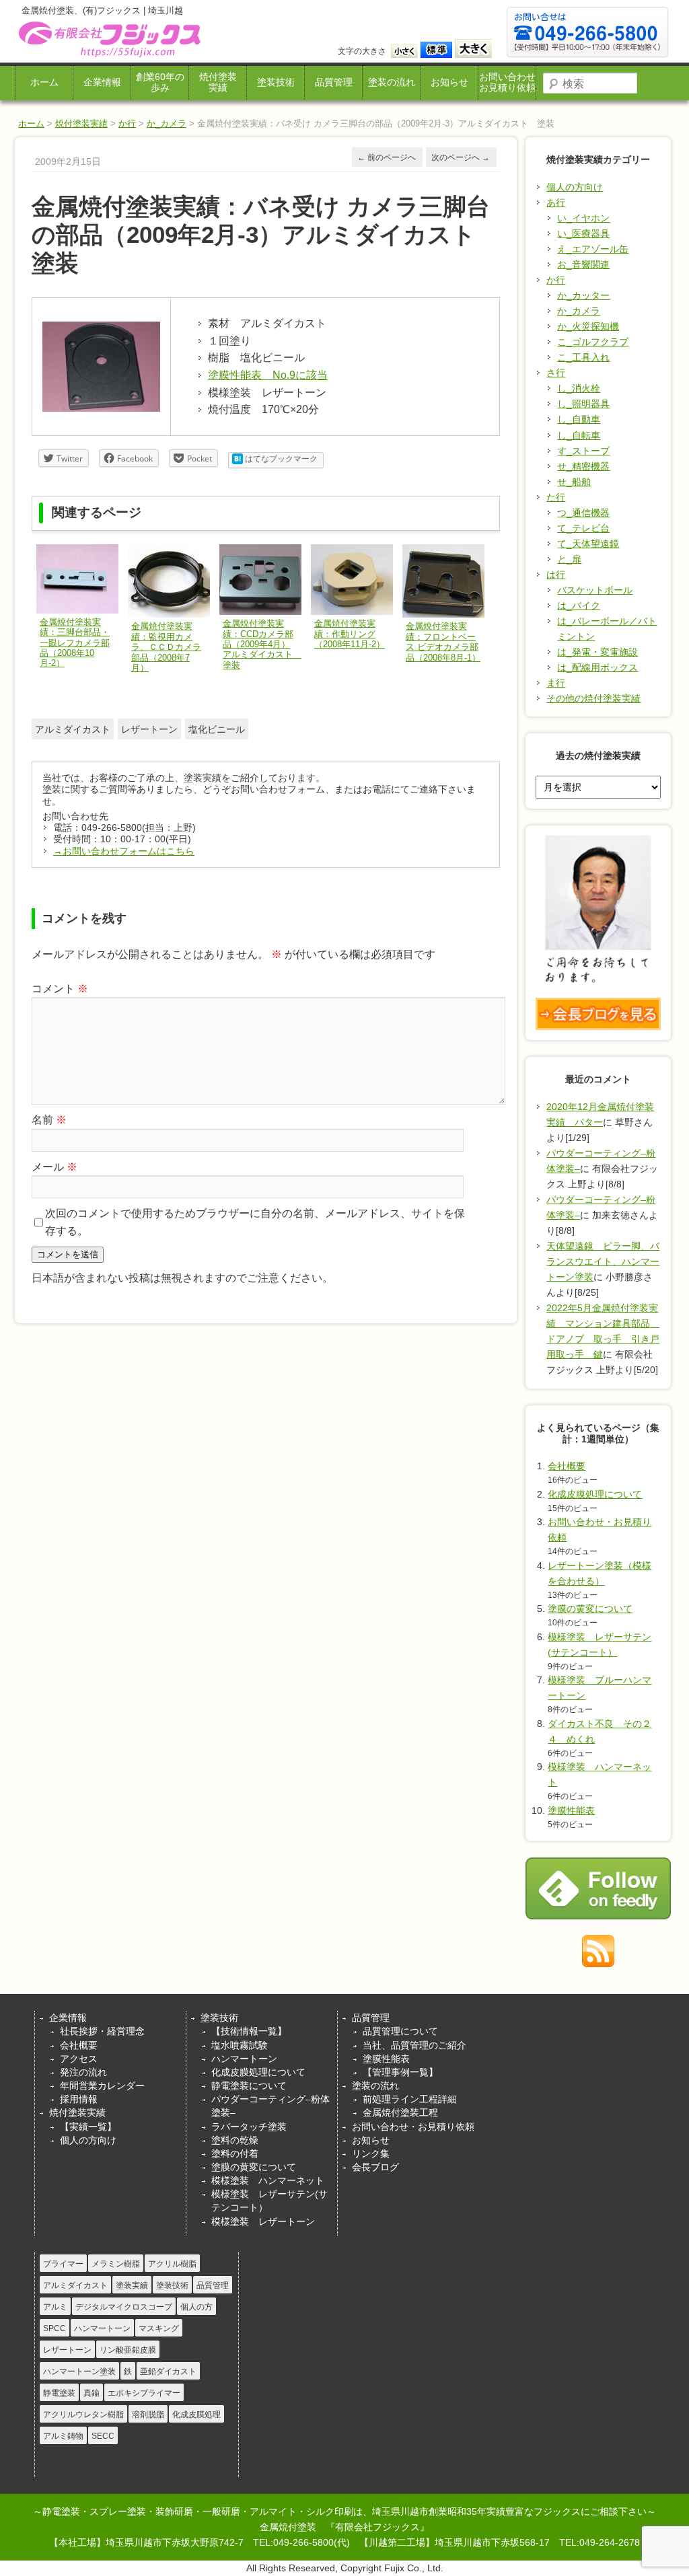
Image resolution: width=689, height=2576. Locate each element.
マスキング (159, 2328)
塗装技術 (276, 82)
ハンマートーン (244, 2059)
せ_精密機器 (583, 466)
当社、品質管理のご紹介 (414, 2045)
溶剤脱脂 (148, 2415)
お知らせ (449, 82)
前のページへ (387, 157)
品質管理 (334, 82)
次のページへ (461, 157)
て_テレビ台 (583, 528)
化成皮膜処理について (595, 1494)
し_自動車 (579, 419)
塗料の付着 (235, 2154)
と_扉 (569, 559)
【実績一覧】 (88, 2127)
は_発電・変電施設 (597, 652)
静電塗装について (249, 2086)
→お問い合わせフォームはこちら (124, 851)
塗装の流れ (392, 82)
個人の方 (196, 2307)
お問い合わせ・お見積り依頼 (413, 2127)
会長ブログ (375, 2167)
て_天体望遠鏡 (588, 544)
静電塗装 (59, 2393)
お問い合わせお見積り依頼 (507, 82)
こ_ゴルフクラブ (593, 342)
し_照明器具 (583, 404)
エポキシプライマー (144, 2393)
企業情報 (102, 82)
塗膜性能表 (571, 1810)
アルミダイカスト (73, 729)
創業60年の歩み (160, 82)
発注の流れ (83, 2072)
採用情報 (79, 2099)
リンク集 (371, 2154)
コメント (60, 989)
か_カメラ (167, 123)
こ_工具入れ (583, 357)
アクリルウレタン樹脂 (83, 2415)
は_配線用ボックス (597, 667)
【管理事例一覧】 (400, 2072)
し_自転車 (579, 435)
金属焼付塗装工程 (400, 2112)
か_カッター (583, 295)
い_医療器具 (583, 233)
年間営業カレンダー (102, 2086)
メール (55, 1167)
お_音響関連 (583, 264)
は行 (556, 575)
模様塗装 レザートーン (263, 2221)
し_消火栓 (579, 388)
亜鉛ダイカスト (168, 2371)
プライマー (63, 2264)
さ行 (556, 373)
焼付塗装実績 (218, 82)
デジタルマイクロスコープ (124, 2307)
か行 (127, 123)
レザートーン (149, 729)
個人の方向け (575, 187)
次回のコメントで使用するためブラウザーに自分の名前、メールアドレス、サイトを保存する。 (255, 1222)
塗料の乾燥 (235, 2140)
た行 (556, 497)
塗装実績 (132, 2285)
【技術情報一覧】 (249, 2031)
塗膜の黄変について (590, 1609)
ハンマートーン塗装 (79, 2371)
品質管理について (400, 2031)
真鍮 (92, 2393)
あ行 (556, 203)
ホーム (44, 82)
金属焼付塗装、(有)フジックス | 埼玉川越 (108, 39)
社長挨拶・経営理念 (102, 2031)
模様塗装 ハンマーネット (268, 2180)
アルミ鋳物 (63, 2436)
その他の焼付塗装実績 (593, 698)
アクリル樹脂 (172, 2264)
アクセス (79, 2059)
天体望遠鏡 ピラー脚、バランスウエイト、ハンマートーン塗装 (603, 1261)
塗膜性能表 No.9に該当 (268, 375)
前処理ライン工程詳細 (410, 2099)
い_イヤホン (583, 218)
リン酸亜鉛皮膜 (128, 2350)
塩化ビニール (217, 729)
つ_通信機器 (583, 513)
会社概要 (567, 1466)
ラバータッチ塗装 (249, 2127)
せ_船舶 (574, 482)
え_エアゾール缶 (593, 249)
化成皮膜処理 (196, 2415)
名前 (49, 1120)
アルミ (55, 2307)
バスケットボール (595, 590)
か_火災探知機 (588, 326)
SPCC (55, 2328)
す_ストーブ (583, 451)
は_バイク (579, 605)
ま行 (556, 683)
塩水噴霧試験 (240, 2045)
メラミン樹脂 (116, 2264)
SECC (103, 2436)
